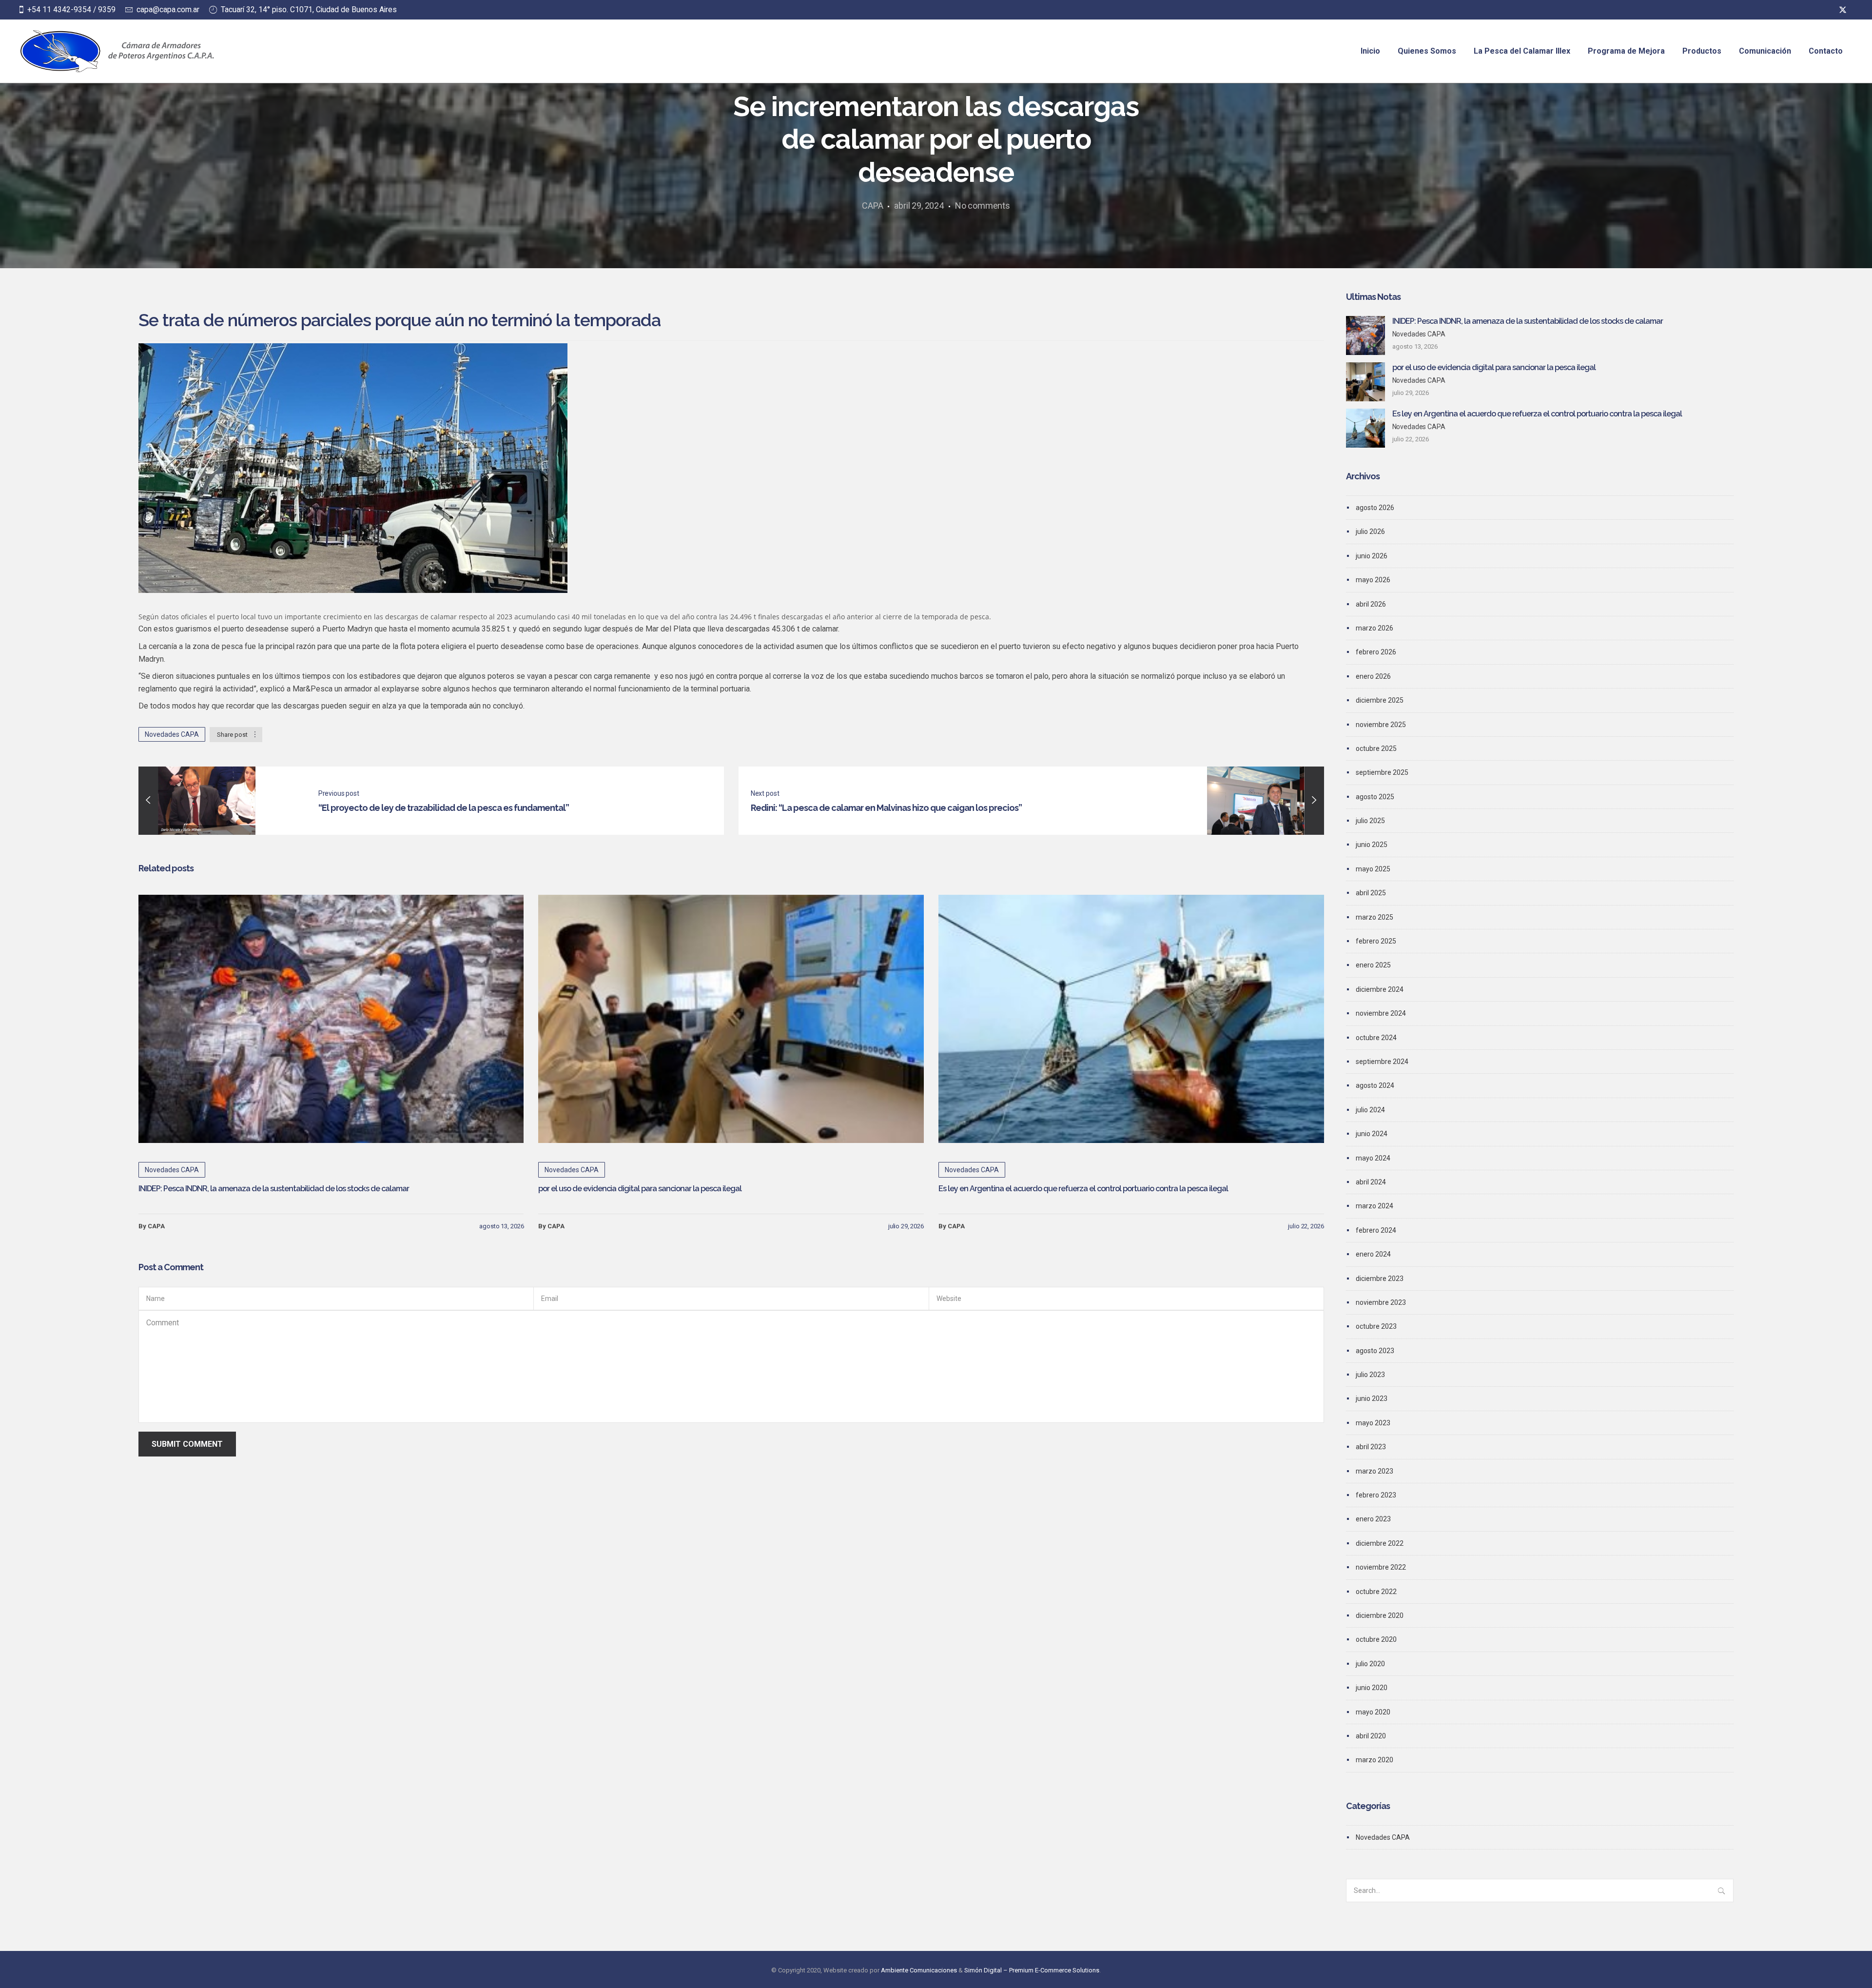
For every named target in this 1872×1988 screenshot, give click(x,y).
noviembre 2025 (1381, 725)
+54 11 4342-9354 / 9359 (71, 10)
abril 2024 (1371, 1182)
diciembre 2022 (1380, 1543)
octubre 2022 (1376, 1592)
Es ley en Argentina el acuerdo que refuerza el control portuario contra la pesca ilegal (1083, 1189)
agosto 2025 (1375, 797)
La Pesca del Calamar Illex (1522, 51)
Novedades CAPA (172, 734)
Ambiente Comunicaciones (919, 1970)
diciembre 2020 (1380, 1615)
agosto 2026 (1375, 508)
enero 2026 (1373, 676)
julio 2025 (1370, 821)
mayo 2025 (1373, 869)
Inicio (1370, 51)
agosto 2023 (1375, 1351)
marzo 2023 (1375, 1471)
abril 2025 (1371, 893)
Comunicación (1765, 51)
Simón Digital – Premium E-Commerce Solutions (1032, 1970)
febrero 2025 (1376, 941)
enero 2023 (1373, 1519)
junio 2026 (1372, 556)
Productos (1702, 51)
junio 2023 (1372, 1398)
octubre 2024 (1376, 1038)
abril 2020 (1371, 1736)
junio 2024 (1372, 1134)
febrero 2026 (1376, 652)
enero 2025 (1373, 965)
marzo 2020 (1375, 1760)
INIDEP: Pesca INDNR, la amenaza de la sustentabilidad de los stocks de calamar (274, 1189)
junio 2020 (1372, 1688)
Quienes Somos (1427, 51)
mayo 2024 (1373, 1158)
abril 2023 (1371, 1447)
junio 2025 (1372, 845)
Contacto (1826, 51)
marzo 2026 (1375, 628)
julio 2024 (1370, 1110)
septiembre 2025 (1382, 772)
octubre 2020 (1376, 1639)
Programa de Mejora (1626, 51)
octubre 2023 (1376, 1326)
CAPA (872, 206)
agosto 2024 (1375, 1085)
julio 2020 (1370, 1664)
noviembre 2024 (1381, 1013)
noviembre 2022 (1381, 1567)
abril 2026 (1371, 604)
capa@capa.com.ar (168, 10)
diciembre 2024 (1380, 989)
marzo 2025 (1375, 917)
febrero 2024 (1376, 1230)
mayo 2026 (1373, 580)
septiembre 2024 (1382, 1062)
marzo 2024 (1375, 1206)
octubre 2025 (1376, 748)
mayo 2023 (1373, 1423)
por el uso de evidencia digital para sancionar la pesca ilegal (640, 1189)
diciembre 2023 (1380, 1279)
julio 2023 (1370, 1375)
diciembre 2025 (1380, 700)
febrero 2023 (1376, 1495)
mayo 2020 (1373, 1712)
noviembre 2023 (1381, 1302)
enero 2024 (1373, 1254)
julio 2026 (1370, 531)
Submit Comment (187, 1444)
